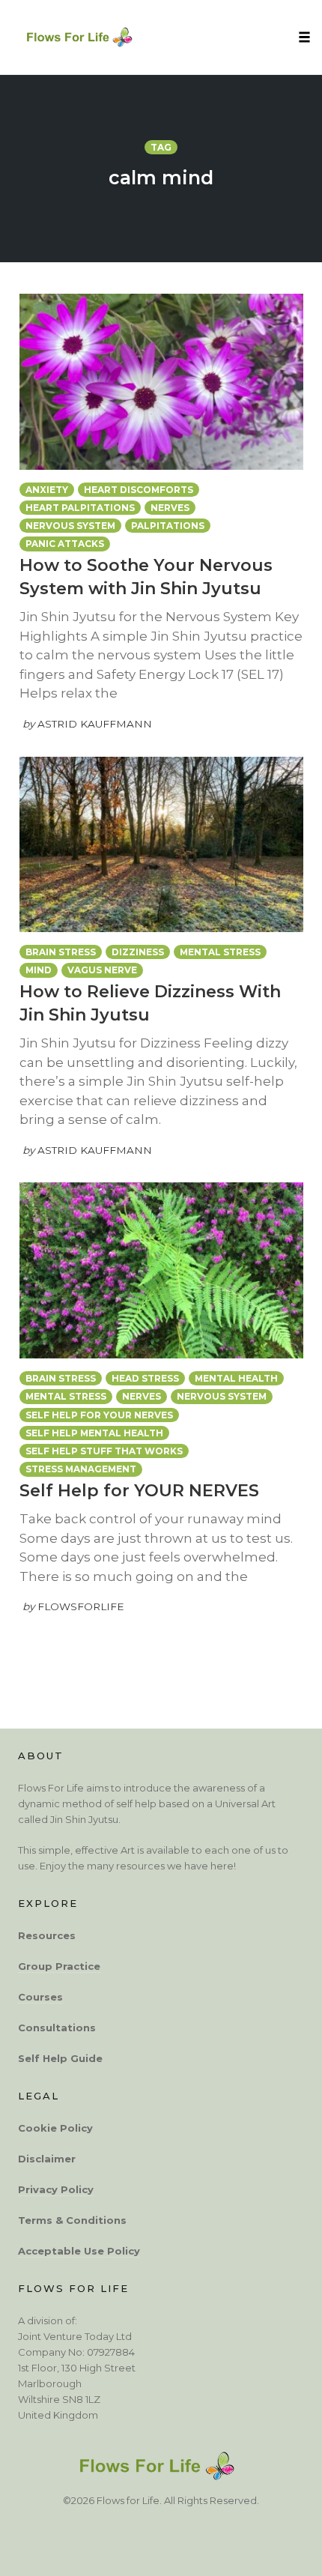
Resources (47, 1935)
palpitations (168, 526)
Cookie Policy (55, 2128)
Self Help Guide (60, 2058)
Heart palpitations (80, 508)
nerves (170, 508)
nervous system (70, 526)
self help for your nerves (99, 1415)
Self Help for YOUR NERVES (139, 1491)
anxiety (47, 490)
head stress (145, 1378)
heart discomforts (139, 490)
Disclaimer (47, 2159)
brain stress (61, 952)
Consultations (57, 2028)
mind (39, 970)
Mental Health (236, 1378)
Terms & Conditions (72, 2220)
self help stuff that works (104, 1451)
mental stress (220, 952)
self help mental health (94, 1433)
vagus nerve (102, 970)
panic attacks (65, 544)
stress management (81, 1469)
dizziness (138, 952)
